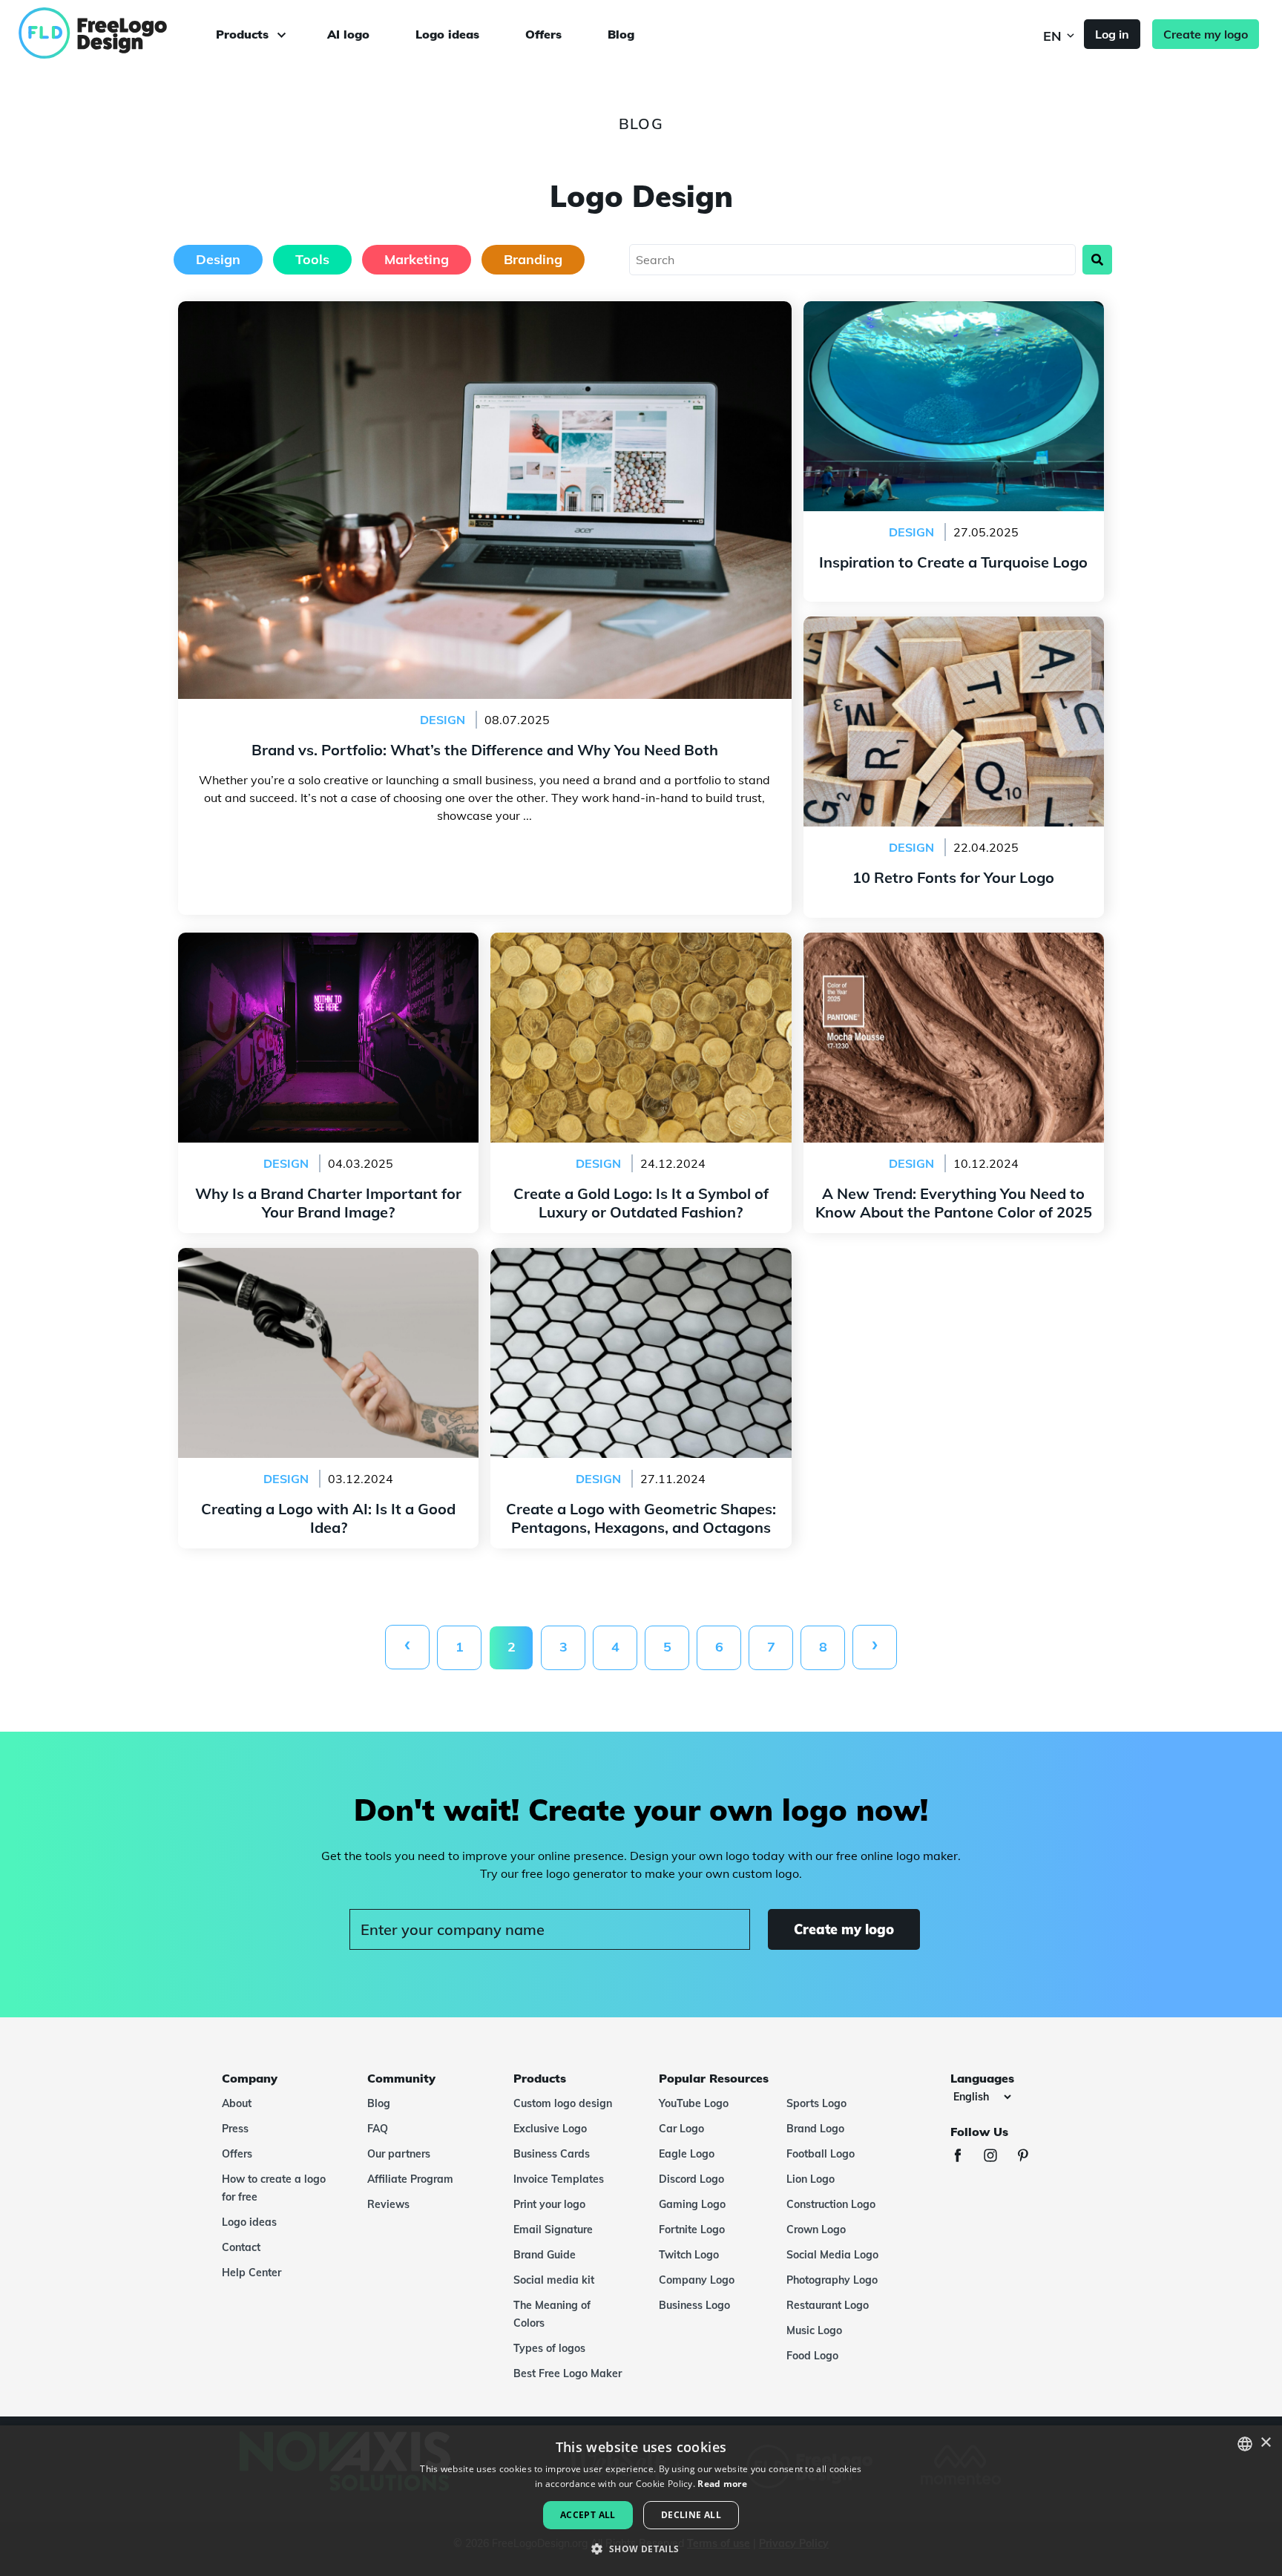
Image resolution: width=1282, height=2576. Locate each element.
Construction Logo (831, 2204)
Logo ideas (447, 34)
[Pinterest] (1030, 2157)
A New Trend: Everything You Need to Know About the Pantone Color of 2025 (953, 950)
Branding (533, 259)
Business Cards (552, 2154)
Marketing (417, 259)
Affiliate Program (410, 2179)
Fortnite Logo (692, 2230)
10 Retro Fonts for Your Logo (954, 625)
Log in (1112, 34)
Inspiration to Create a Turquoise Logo (953, 310)
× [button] (1265, 2443)
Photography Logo (832, 2280)
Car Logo (681, 2129)
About (237, 2103)
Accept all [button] (588, 2515)
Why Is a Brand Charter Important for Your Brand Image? (328, 950)
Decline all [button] (691, 2515)
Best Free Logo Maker (568, 2373)
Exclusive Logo (550, 2129)
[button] (641, 2549)
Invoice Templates (559, 2179)
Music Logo (814, 2330)
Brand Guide (545, 2255)
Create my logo (1206, 34)
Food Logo (812, 2356)
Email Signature (553, 2230)
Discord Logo (691, 2179)
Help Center (252, 2273)
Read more (722, 2484)
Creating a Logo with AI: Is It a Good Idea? (328, 1257)
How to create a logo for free (274, 2188)
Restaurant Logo (828, 2305)
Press (235, 2129)
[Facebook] (965, 2157)
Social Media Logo (832, 2255)
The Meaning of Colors (552, 2314)
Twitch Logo (689, 2255)
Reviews (388, 2204)
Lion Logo (811, 2179)
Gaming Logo (692, 2204)
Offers (543, 34)
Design (218, 259)
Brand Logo (815, 2129)
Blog (621, 34)
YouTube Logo (694, 2103)
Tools (312, 259)
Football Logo (821, 2154)
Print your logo (549, 2204)
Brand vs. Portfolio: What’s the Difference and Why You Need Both (484, 310)
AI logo (348, 34)
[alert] (641, 2501)
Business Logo (694, 2305)
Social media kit (554, 2280)
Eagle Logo (687, 2154)
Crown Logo (816, 2230)
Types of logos (549, 2348)
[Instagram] (998, 2157)
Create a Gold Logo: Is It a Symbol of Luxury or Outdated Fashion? (641, 950)
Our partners (399, 2154)
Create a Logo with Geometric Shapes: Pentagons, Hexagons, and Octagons (641, 1266)
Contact (241, 2247)
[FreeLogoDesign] (143, 33)
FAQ (378, 2129)
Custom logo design (563, 2103)
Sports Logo (816, 2103)
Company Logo (697, 2280)
